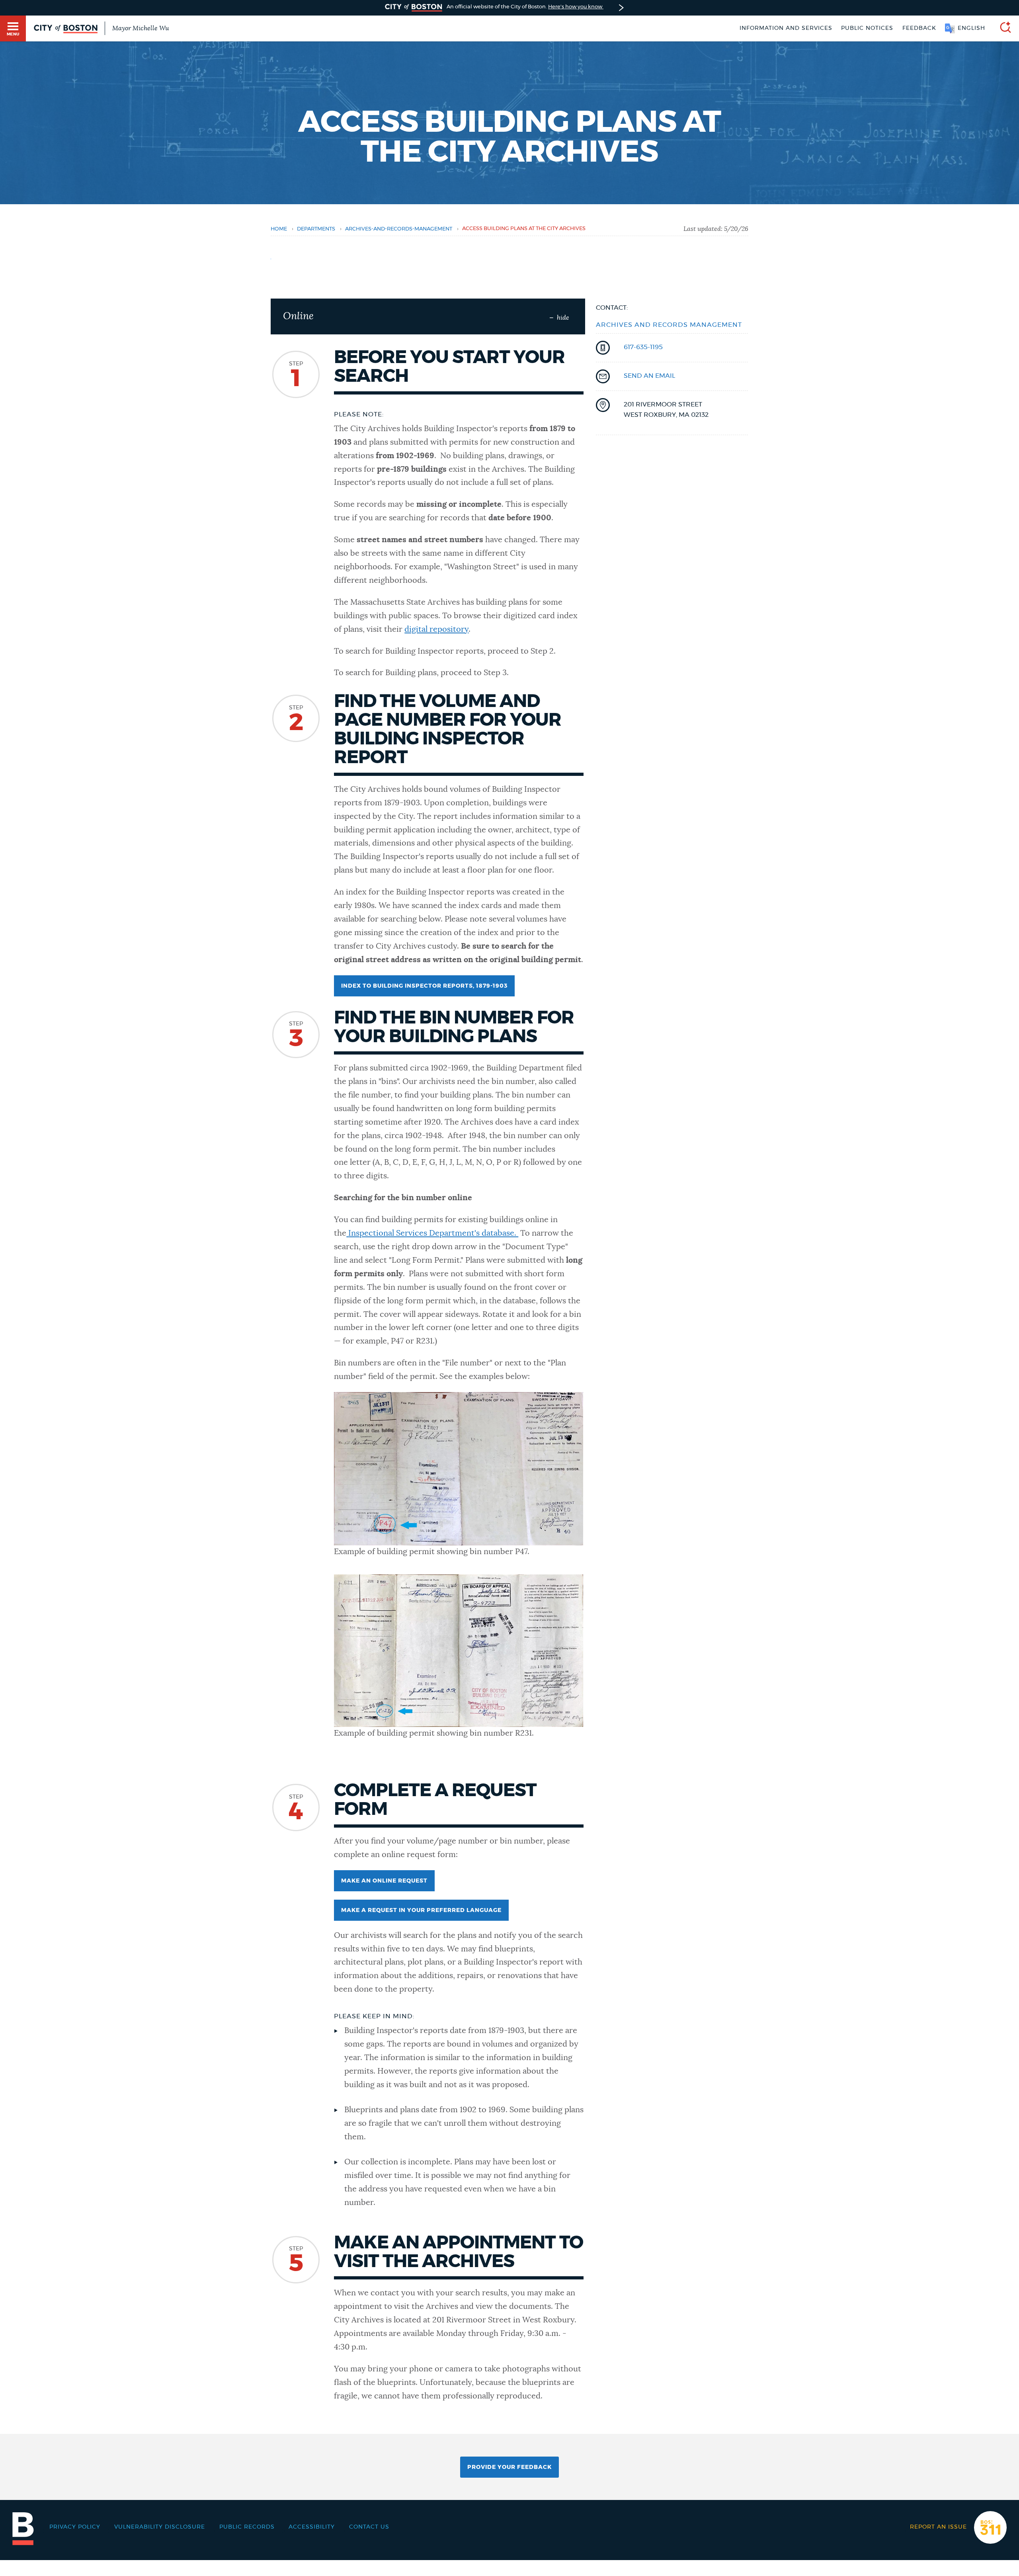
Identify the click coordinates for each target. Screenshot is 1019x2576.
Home (279, 229)
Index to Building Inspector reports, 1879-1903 (424, 986)
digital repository (436, 629)
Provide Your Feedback (509, 2467)
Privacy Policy (75, 2527)
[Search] (1002, 28)
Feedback (919, 28)
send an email (649, 376)
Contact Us (369, 2527)
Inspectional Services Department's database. (433, 1233)
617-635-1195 (643, 347)
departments (316, 229)
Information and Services (786, 28)
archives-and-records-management (399, 229)
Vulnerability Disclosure (160, 2527)
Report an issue (938, 2527)
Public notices (867, 28)
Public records (247, 2527)
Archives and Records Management (669, 325)
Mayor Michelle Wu (141, 28)
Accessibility (312, 2527)
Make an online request (384, 1881)
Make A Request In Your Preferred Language (421, 1910)
